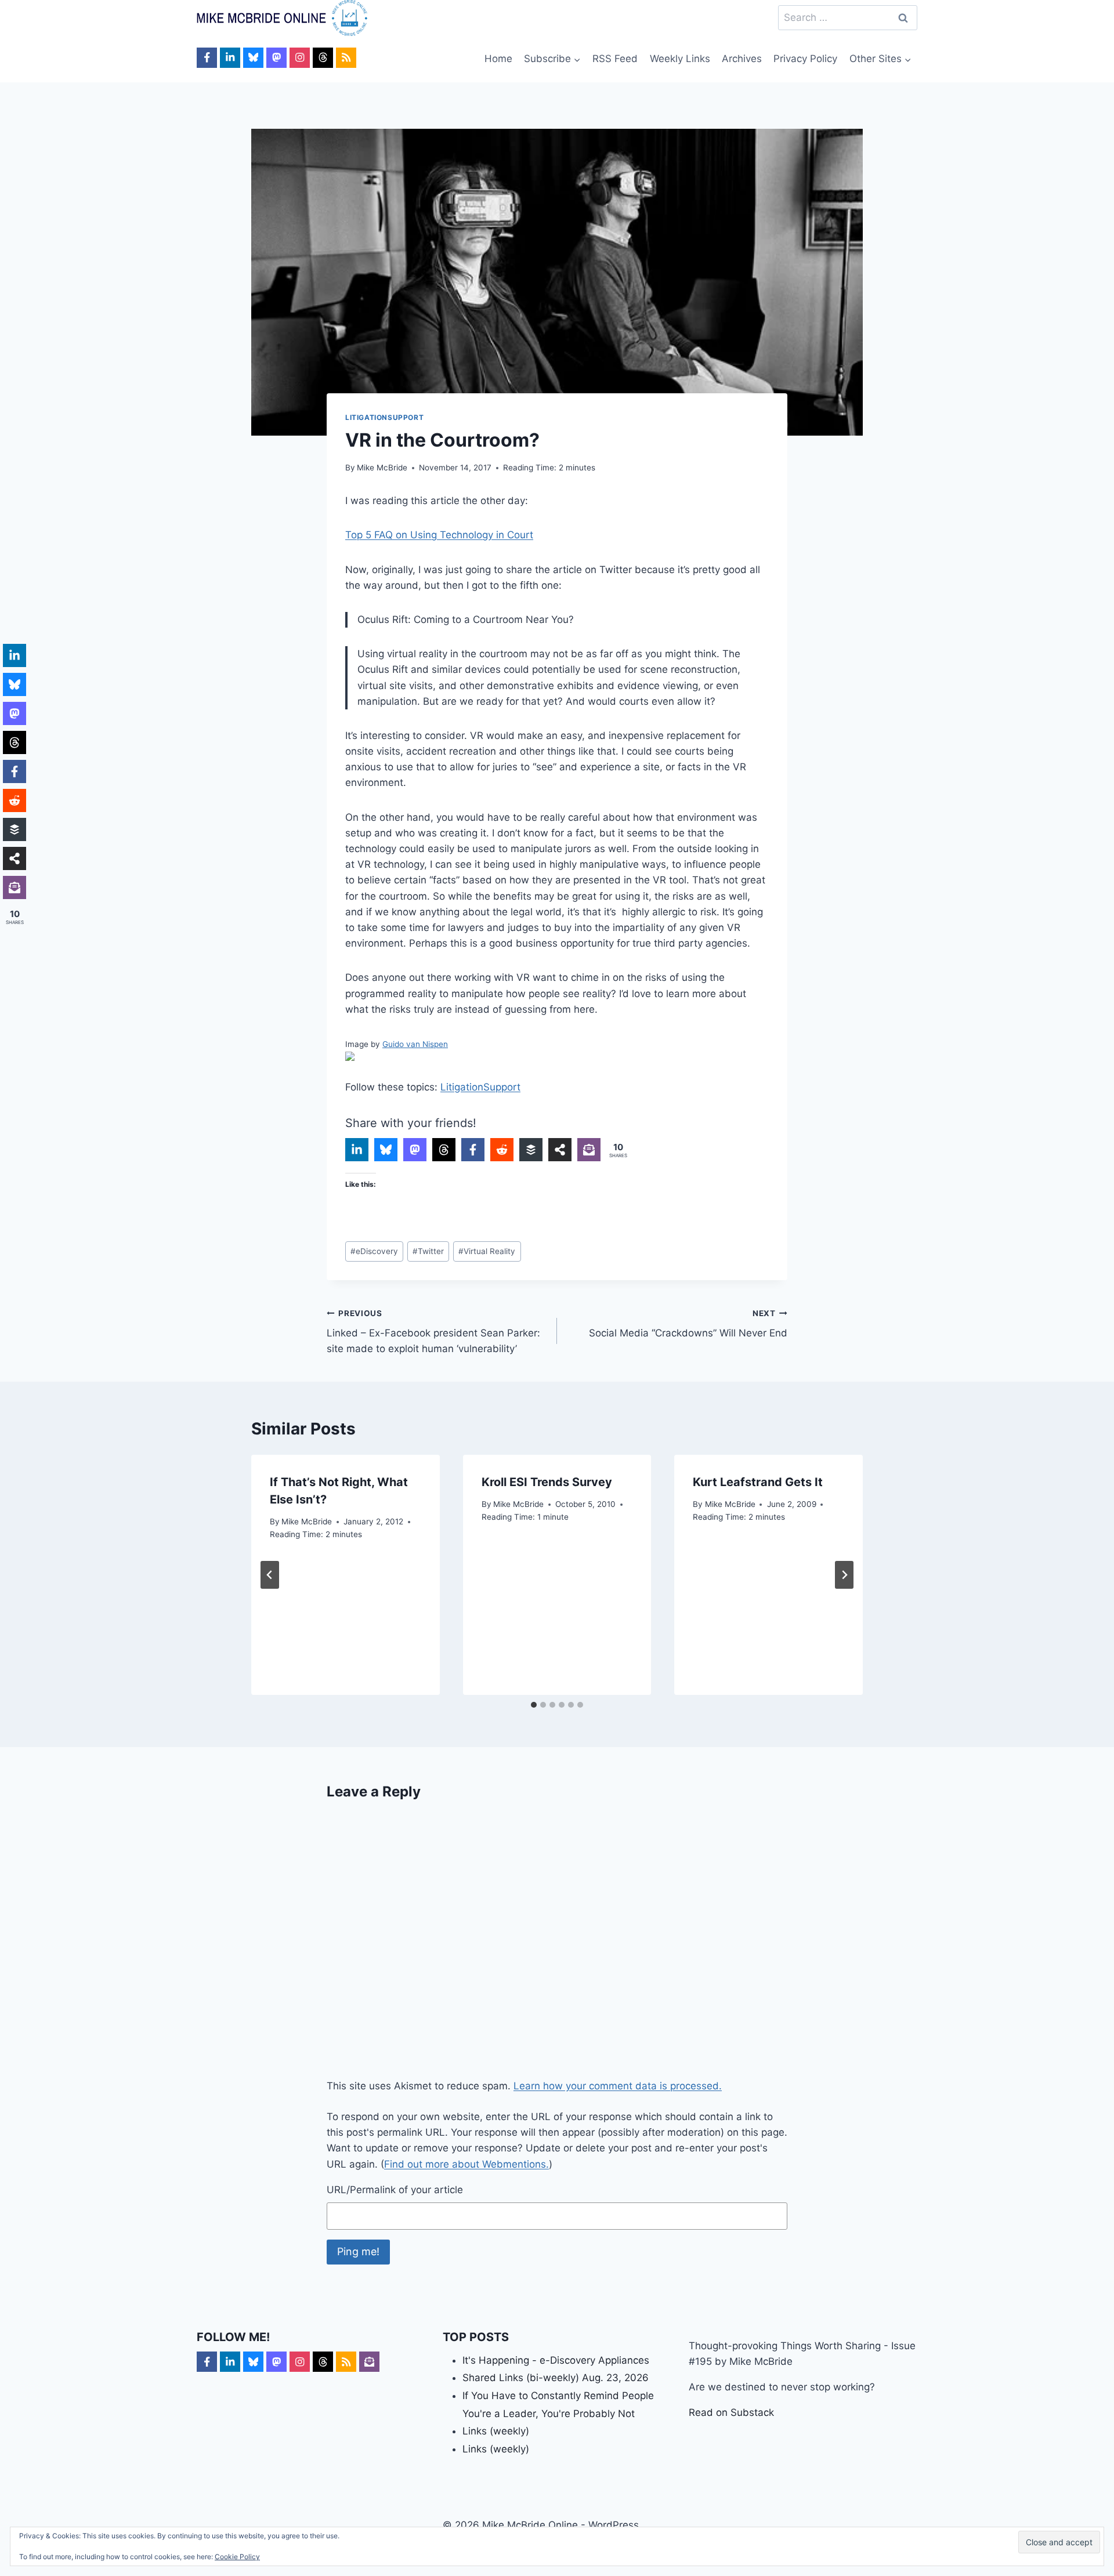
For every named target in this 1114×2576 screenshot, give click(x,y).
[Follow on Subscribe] (369, 2362)
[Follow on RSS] (346, 58)
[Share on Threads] (444, 1150)
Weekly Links (680, 59)
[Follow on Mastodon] (276, 58)
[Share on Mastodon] (415, 1150)
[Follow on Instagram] (300, 58)
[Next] (844, 1575)
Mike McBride (382, 468)
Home (498, 59)
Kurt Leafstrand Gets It (758, 1482)
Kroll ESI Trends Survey (547, 1482)
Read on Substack (731, 2412)
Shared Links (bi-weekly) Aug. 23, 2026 (556, 2378)
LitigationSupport (384, 417)
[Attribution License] (557, 1056)
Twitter (428, 1251)
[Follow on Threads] (323, 58)
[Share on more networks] (560, 1150)
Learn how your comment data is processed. (618, 2086)
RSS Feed (615, 59)
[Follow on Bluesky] (253, 58)
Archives (742, 59)
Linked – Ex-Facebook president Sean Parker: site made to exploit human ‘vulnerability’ (433, 1332)
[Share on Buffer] (531, 1150)
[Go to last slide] (270, 1575)
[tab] (534, 1705)
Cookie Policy (237, 2557)
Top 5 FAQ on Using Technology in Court (439, 535)
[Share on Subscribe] (589, 1150)
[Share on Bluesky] (386, 1150)
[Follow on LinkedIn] (230, 58)
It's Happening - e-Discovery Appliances (556, 2360)
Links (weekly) (496, 2431)
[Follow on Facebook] (207, 58)
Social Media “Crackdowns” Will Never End (688, 1324)
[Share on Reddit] (502, 1150)
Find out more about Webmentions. (466, 2164)
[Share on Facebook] (473, 1150)
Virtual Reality (487, 1251)
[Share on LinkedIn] (357, 1150)
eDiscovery (374, 1251)
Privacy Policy (805, 59)
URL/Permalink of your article (395, 2190)
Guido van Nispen (415, 1044)
